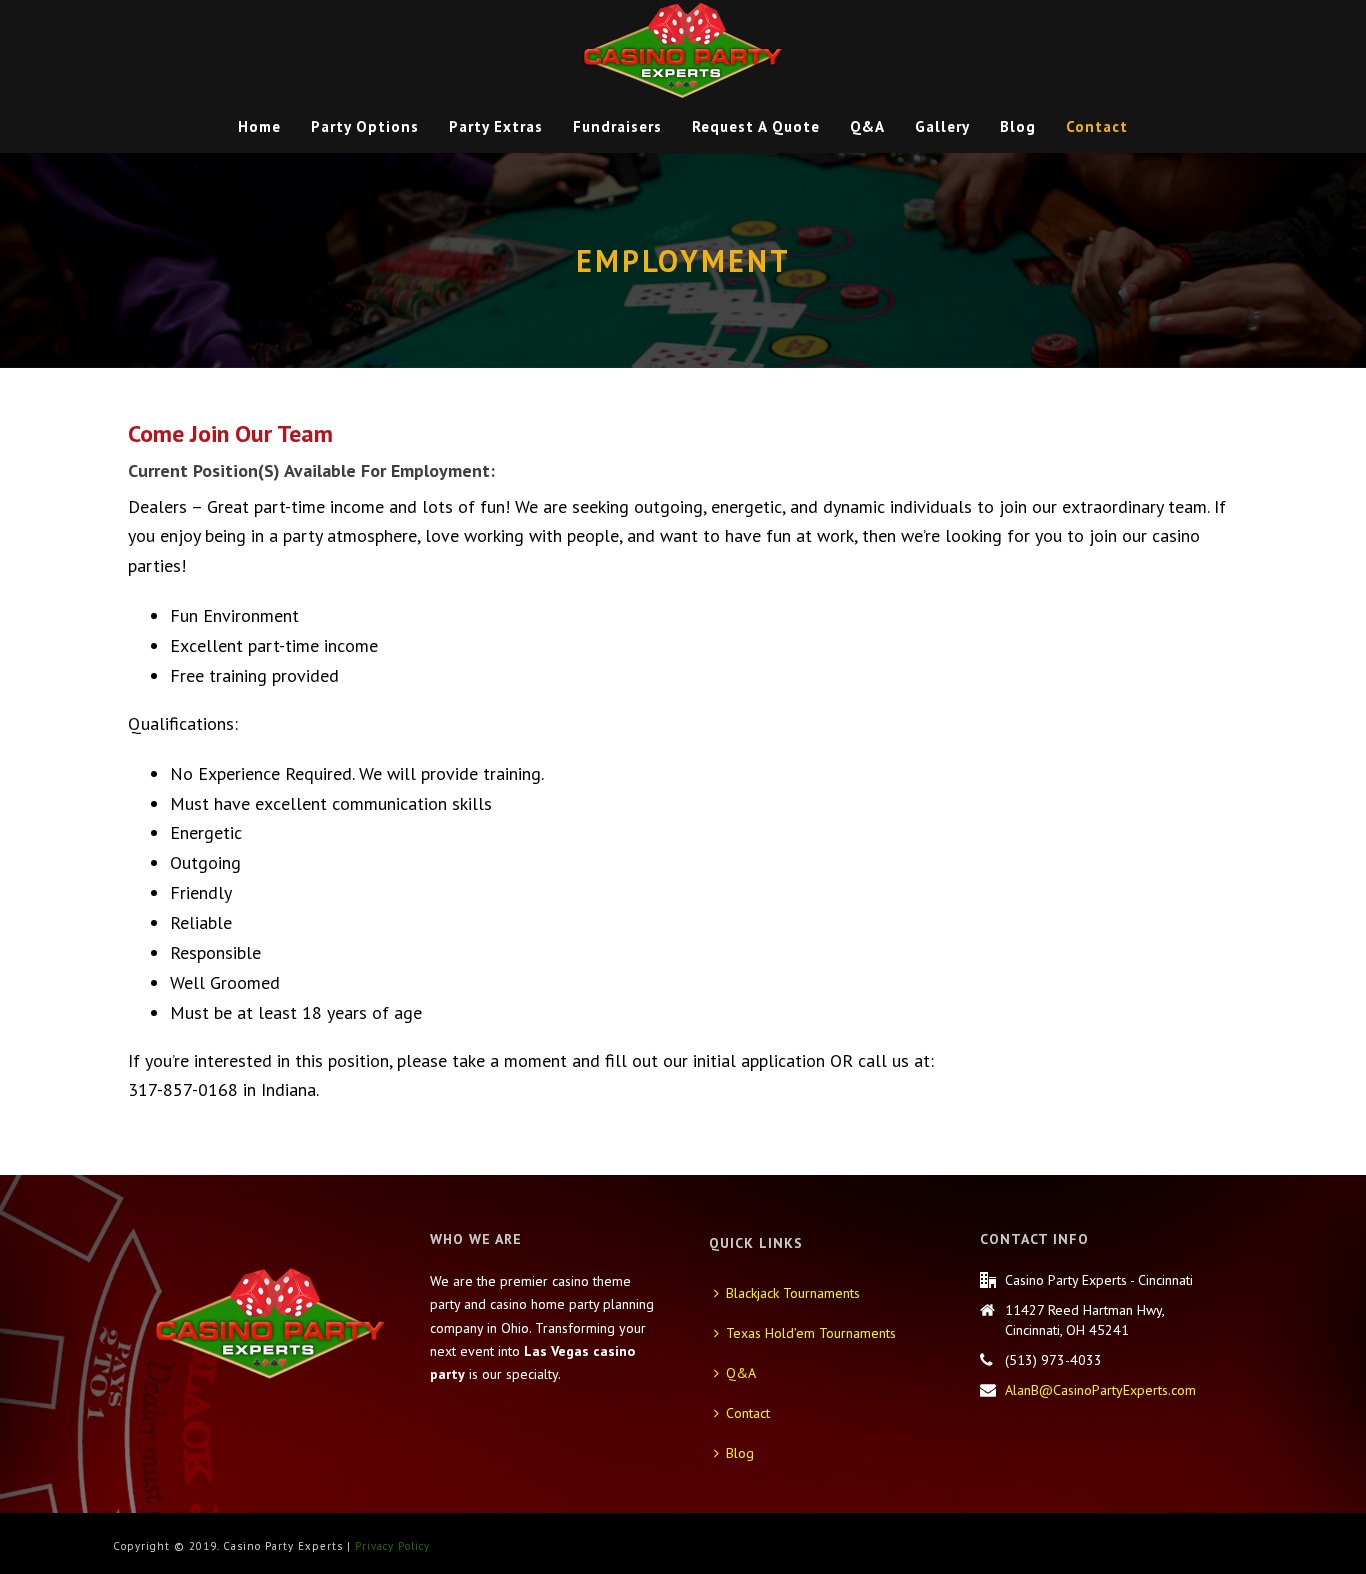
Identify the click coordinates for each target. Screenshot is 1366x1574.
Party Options (365, 126)
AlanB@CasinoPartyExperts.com (1100, 1390)
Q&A (867, 126)
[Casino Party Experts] (682, 50)
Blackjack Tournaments (793, 1293)
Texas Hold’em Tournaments (811, 1333)
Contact (1097, 126)
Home (259, 126)
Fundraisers (617, 126)
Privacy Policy (392, 1546)
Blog (1018, 126)
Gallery (942, 126)
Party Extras (496, 126)
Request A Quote (756, 126)
